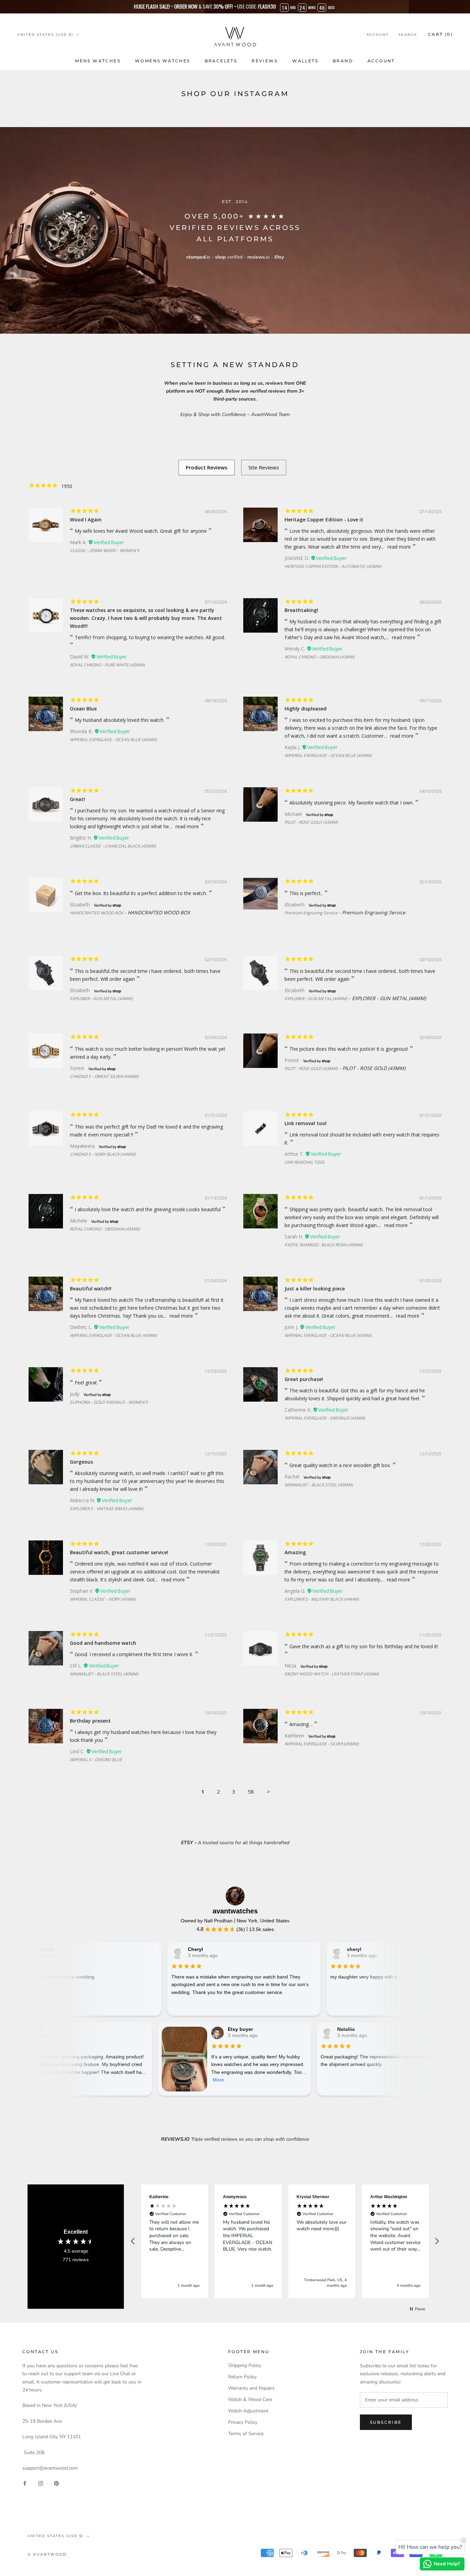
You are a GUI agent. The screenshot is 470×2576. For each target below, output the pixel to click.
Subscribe (386, 2422)
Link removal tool (306, 1123)
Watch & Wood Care (250, 2400)
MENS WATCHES (98, 61)
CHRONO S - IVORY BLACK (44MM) (103, 1154)
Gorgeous (81, 1462)
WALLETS (305, 61)
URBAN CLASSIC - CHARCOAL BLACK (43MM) (113, 846)
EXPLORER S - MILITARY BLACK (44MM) (322, 1599)
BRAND (343, 61)
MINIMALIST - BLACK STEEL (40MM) (319, 1485)
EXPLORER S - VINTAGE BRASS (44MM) (107, 1509)
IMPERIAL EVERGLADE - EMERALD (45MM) (325, 1418)
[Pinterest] (56, 2483)
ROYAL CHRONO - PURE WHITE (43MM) (107, 665)
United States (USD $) (45, 35)
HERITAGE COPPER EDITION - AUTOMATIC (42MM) (333, 566)
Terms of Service (246, 2434)
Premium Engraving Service (311, 913)
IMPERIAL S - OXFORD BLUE (96, 1760)
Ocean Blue (83, 709)
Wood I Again (86, 520)
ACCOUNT (381, 61)
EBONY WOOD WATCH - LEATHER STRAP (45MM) (332, 1674)
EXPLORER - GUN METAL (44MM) (101, 999)
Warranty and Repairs (251, 2388)
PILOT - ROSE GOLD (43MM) (311, 822)
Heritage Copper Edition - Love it (324, 520)
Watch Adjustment (248, 2411)
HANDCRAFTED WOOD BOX (97, 913)
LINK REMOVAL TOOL (305, 1162)
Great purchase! (304, 1379)
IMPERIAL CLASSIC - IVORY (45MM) (103, 1599)
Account (378, 35)
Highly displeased (306, 709)
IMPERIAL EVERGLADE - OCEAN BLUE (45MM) (113, 740)
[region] (285, 2241)
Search (408, 35)
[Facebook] (25, 2483)
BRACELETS (221, 61)
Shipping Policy (245, 2365)
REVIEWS (265, 61)
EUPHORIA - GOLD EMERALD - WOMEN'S (109, 1402)
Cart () (440, 34)
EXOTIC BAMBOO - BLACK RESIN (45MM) (324, 1245)
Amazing (295, 1552)
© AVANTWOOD (47, 2554)
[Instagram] (41, 2483)
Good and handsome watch (103, 1643)
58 (251, 1791)
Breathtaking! (301, 610)
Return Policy (242, 2377)
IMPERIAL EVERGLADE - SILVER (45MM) (322, 1744)
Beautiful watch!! (91, 1289)
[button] (133, 2241)
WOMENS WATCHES (163, 61)
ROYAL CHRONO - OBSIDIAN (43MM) (320, 657)
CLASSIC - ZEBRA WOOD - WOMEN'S (105, 550)
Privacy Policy (243, 2422)
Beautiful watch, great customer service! (119, 1552)
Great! (77, 799)
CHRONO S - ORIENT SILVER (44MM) (104, 1076)
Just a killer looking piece (315, 1289)
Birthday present (90, 1721)
